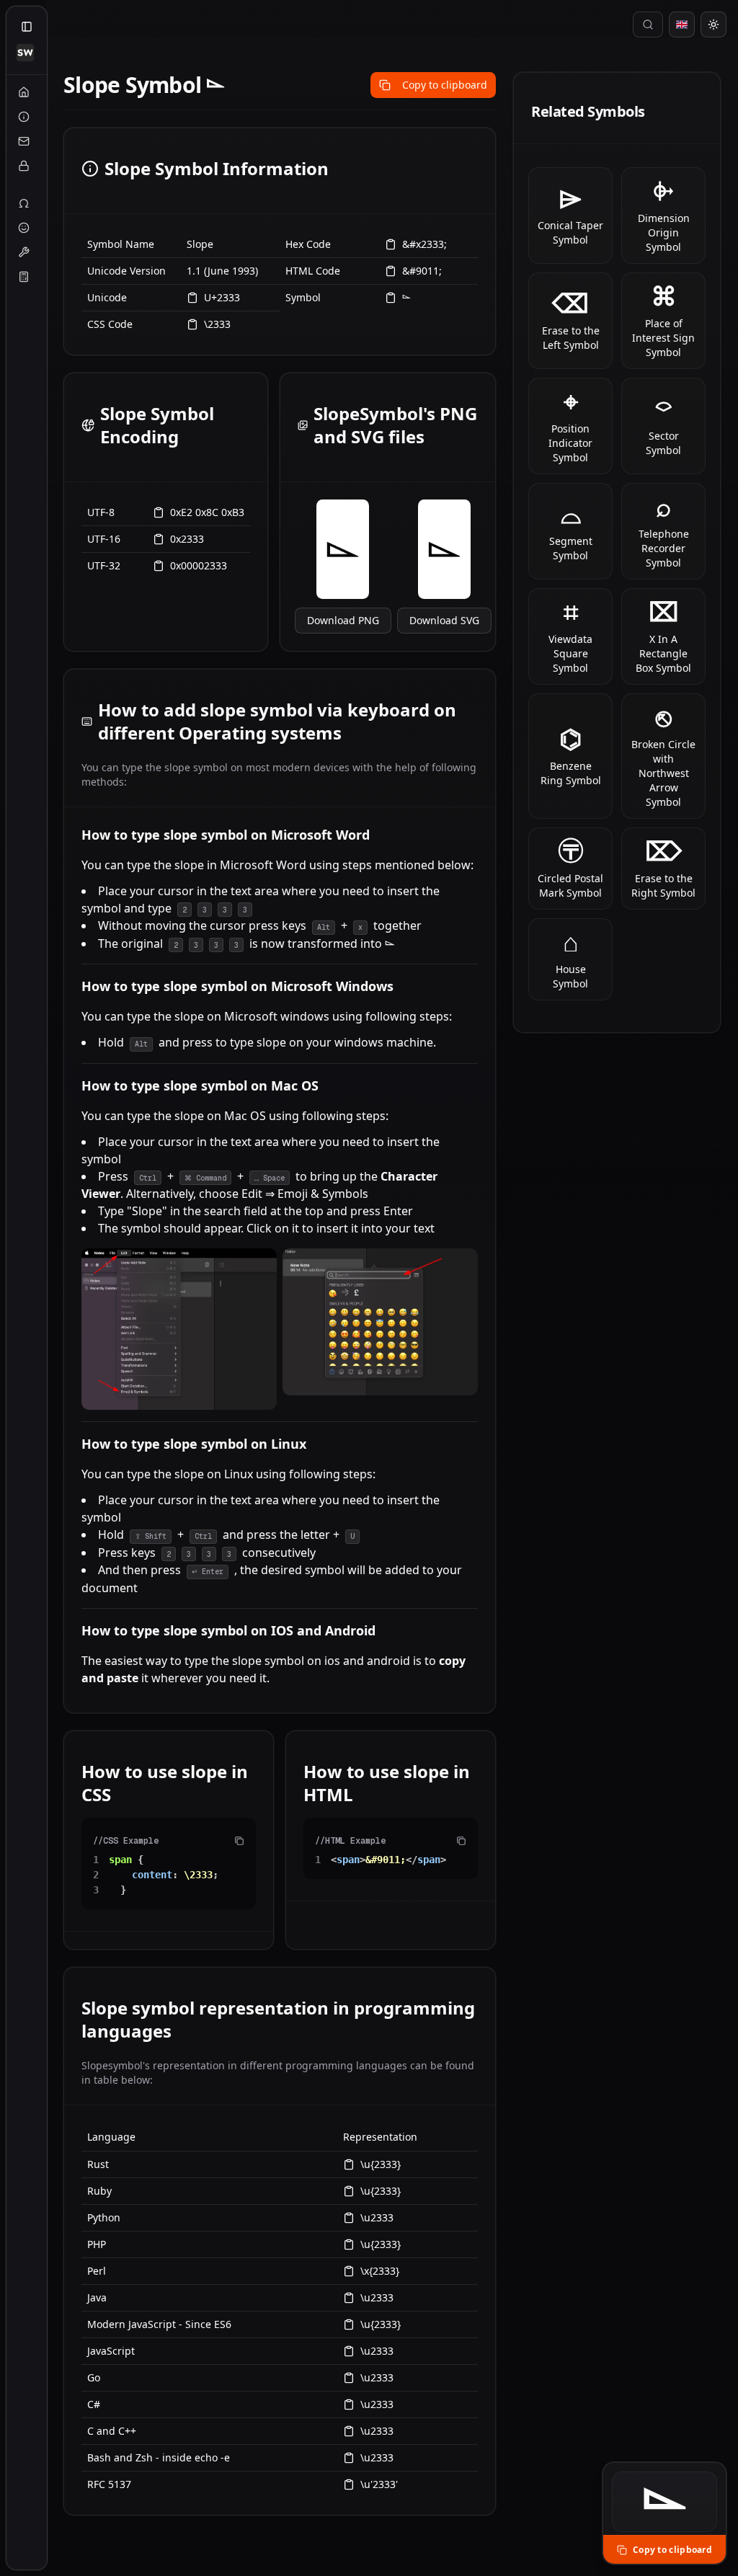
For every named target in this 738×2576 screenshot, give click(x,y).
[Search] (648, 25)
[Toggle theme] (713, 25)
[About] (24, 117)
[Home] (24, 92)
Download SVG (444, 620)
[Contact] (24, 141)
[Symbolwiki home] (25, 53)
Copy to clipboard (445, 85)
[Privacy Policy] (24, 166)
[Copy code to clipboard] (239, 1841)
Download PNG (343, 620)
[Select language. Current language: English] (682, 25)
